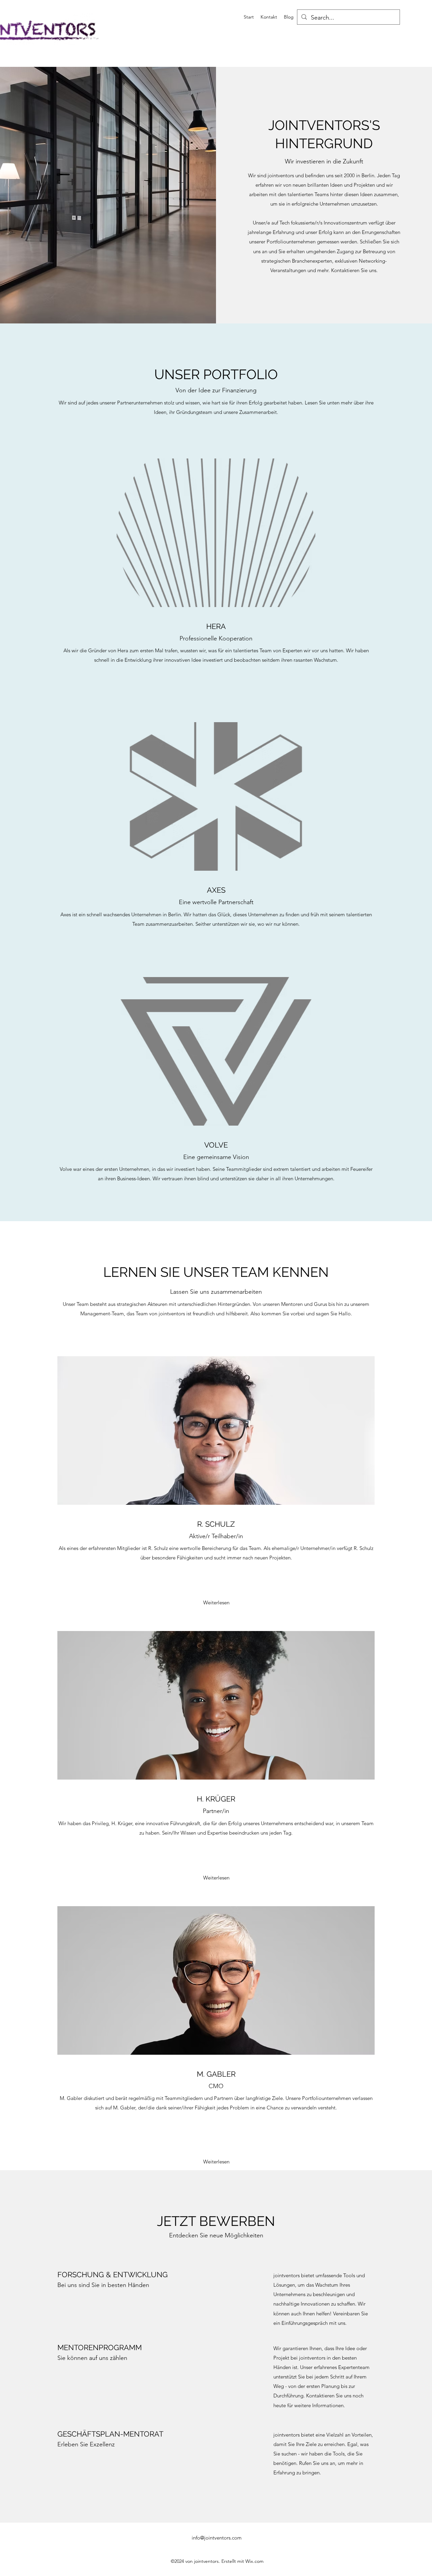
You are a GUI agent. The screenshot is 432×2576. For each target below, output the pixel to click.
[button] (216, 1603)
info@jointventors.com (217, 2538)
